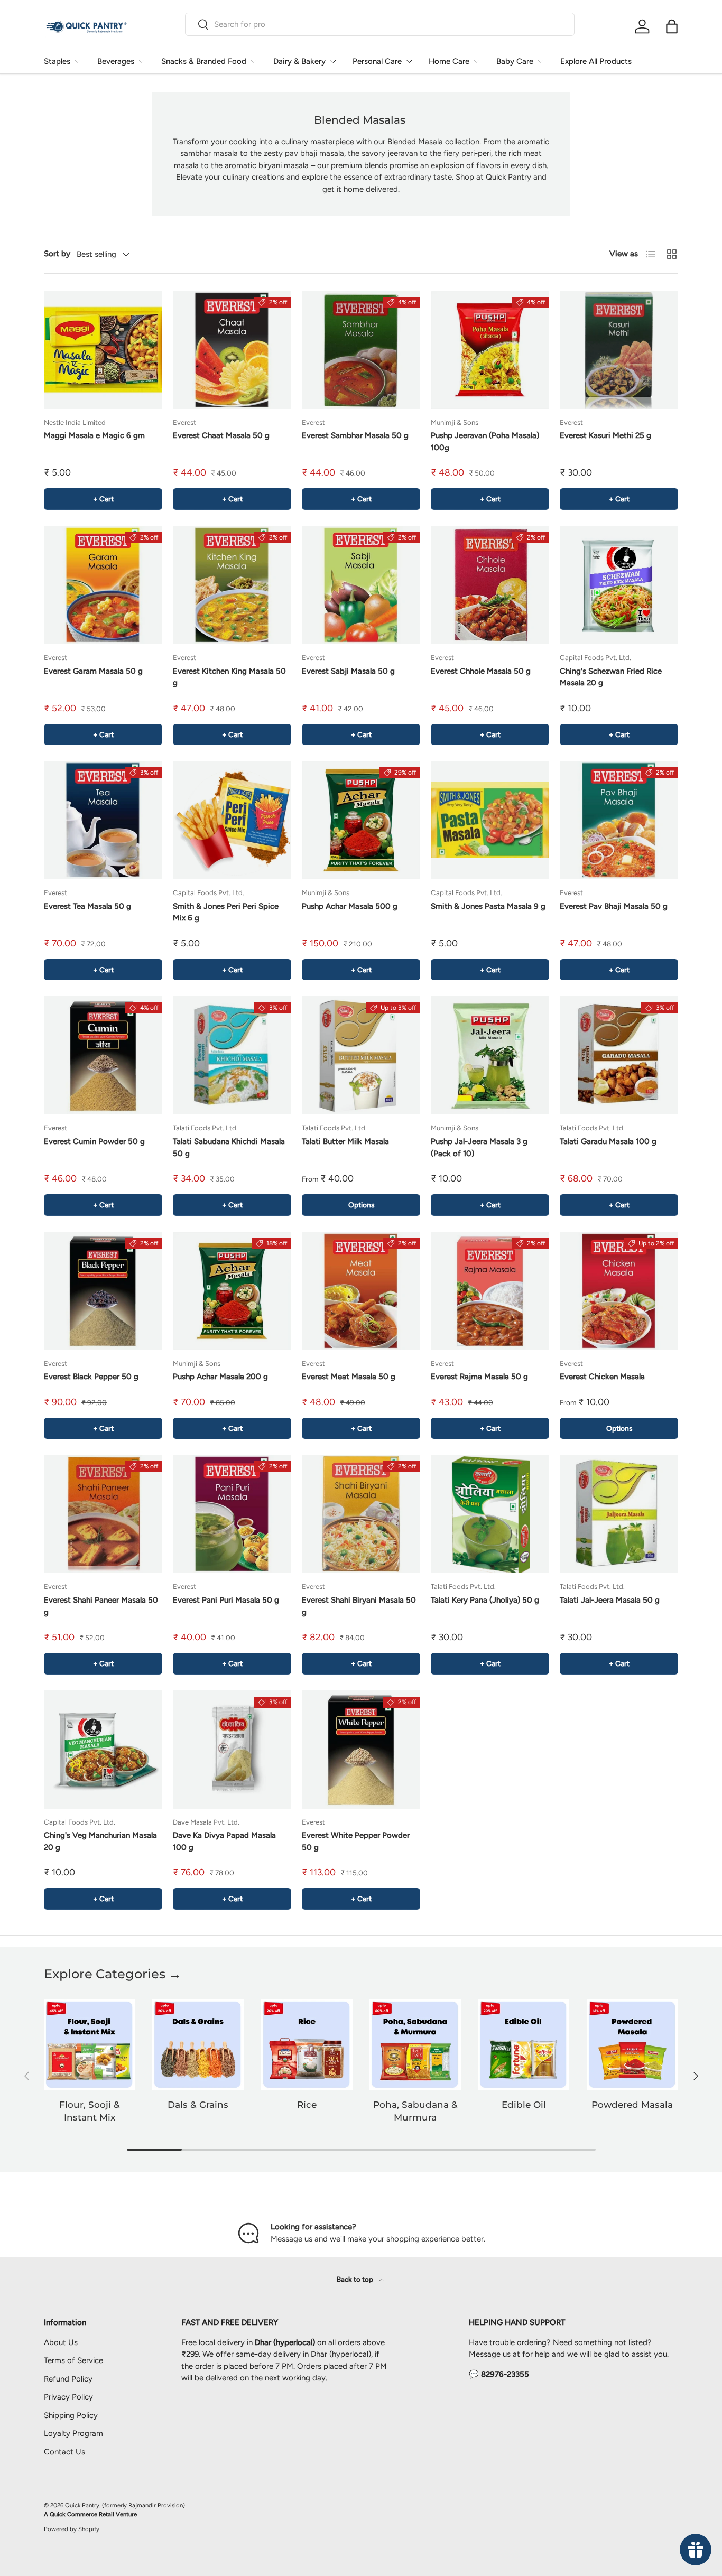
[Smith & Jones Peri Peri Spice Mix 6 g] (232, 820)
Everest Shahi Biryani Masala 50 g (359, 1606)
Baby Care (515, 61)
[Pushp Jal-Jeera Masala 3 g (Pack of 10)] (490, 1055)
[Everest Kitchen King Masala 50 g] (232, 585)
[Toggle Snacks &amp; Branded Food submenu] (254, 61)
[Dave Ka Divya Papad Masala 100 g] (232, 1750)
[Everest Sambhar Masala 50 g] (361, 350)
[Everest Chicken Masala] (619, 1291)
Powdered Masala (632, 2105)
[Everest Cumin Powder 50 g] (103, 1055)
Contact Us (64, 2452)
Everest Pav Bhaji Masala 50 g (614, 906)
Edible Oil (524, 2105)
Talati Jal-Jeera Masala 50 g (610, 1600)
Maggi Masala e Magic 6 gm (94, 435)
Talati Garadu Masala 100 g (608, 1141)
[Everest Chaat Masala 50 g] (232, 350)
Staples (57, 61)
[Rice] (307, 2045)
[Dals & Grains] (198, 2045)
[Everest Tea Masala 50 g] (103, 820)
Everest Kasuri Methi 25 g (605, 435)
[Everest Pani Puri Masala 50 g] (232, 1514)
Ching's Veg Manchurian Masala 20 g (100, 1841)
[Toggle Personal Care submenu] (409, 61)
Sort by (57, 254)
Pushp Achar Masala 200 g (220, 1377)
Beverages (116, 61)
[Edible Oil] (524, 2045)
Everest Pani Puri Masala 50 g (226, 1600)
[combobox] (380, 24)
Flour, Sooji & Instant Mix (90, 2111)
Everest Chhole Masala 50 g (481, 671)
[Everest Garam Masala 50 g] (103, 585)
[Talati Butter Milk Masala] (361, 1055)
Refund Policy (68, 2379)
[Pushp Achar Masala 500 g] (361, 820)
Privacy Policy (68, 2397)
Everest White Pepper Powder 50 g (356, 1841)
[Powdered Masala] (632, 2045)
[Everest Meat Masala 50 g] (361, 1291)
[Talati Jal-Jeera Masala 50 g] (619, 1514)
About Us (61, 2342)
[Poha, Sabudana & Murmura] (415, 2045)
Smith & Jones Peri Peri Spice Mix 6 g (226, 912)
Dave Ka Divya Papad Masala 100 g (224, 1841)
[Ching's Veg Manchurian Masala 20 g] (103, 1750)
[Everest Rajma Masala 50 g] (490, 1291)
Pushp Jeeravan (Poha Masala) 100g (485, 441)
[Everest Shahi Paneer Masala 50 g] (103, 1514)
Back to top (356, 2279)
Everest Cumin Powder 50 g (94, 1141)
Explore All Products (596, 61)
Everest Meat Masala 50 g (349, 1377)
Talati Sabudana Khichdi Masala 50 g (229, 1147)
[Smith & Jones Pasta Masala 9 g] (490, 820)
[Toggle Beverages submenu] (142, 61)
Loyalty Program (73, 2433)
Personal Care (377, 61)
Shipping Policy (71, 2415)
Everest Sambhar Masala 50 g (355, 435)
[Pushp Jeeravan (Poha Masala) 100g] (490, 350)
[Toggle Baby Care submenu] (541, 61)
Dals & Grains (198, 2105)
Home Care (449, 61)
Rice (307, 2105)
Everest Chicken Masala (602, 1377)
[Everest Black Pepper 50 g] (103, 1291)
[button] (672, 26)
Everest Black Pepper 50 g (91, 1377)
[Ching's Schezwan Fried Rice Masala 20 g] (619, 585)
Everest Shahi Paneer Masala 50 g (101, 1606)
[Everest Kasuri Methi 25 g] (619, 350)
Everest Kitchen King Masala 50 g (229, 677)
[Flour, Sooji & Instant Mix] (90, 2045)
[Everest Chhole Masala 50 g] (490, 585)
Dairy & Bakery (299, 61)
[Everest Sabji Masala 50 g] (361, 585)
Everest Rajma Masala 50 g (479, 1377)
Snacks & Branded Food (204, 61)
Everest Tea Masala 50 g (87, 906)
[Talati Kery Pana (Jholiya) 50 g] (490, 1514)
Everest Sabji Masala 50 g (348, 671)
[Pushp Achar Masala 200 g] (232, 1291)
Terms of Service (73, 2360)
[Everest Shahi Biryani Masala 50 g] (361, 1514)
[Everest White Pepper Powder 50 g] (361, 1750)
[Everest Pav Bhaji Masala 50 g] (619, 820)
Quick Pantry (82, 2505)
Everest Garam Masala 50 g (93, 671)
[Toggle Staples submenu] (78, 61)
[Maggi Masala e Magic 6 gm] (103, 350)
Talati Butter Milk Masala (345, 1141)
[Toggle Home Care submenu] (477, 61)
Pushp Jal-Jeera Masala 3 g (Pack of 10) (479, 1147)
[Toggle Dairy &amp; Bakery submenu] (333, 61)
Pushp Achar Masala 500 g (350, 906)
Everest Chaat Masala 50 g (221, 435)
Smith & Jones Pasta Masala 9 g (488, 906)
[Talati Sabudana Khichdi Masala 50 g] (232, 1055)
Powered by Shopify (72, 2529)
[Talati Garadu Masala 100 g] (619, 1055)
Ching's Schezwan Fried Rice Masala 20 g (611, 677)
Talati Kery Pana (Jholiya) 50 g (485, 1600)
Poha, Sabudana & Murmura (415, 2111)
